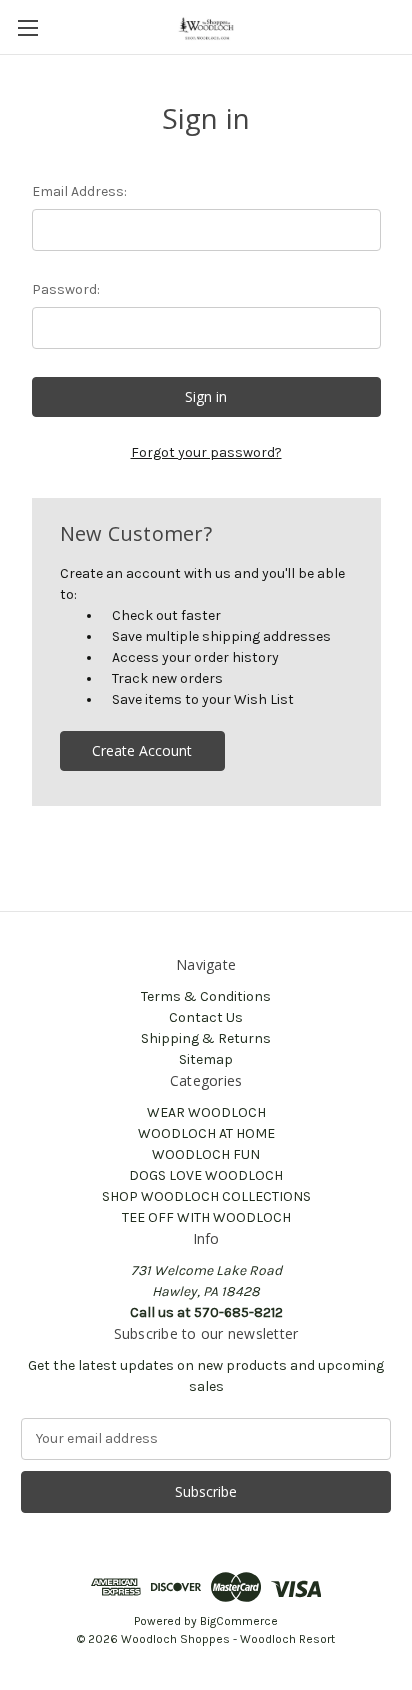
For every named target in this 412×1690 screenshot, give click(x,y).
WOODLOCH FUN (206, 1154)
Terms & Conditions (206, 996)
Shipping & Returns (206, 1038)
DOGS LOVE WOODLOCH (206, 1175)
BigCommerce (239, 1621)
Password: (66, 289)
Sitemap (206, 1059)
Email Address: (79, 191)
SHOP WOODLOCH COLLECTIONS (206, 1196)
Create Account (142, 750)
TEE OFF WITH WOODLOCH (206, 1217)
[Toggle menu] (27, 27)
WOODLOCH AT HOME (206, 1133)
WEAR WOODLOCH (206, 1112)
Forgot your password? (206, 452)
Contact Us (206, 1017)
